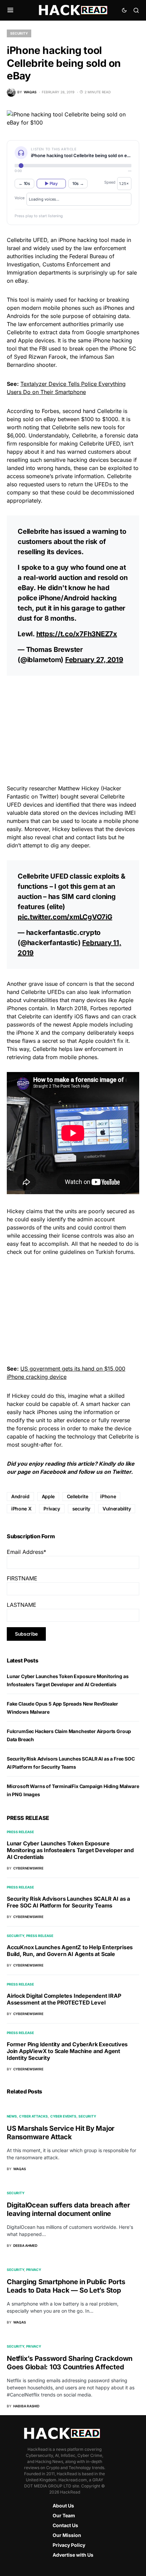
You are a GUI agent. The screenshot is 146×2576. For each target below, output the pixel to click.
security (81, 1509)
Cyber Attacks (33, 2116)
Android (20, 1496)
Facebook (53, 1472)
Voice (20, 198)
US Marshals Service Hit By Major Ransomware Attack (61, 2133)
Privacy (52, 1509)
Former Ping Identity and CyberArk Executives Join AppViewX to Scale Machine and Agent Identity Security (67, 2051)
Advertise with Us (73, 2555)
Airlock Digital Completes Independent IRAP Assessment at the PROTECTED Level (64, 1999)
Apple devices (36, 340)
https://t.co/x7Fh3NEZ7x (77, 634)
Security (19, 33)
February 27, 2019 (94, 660)
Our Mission (67, 2535)
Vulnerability (117, 1509)
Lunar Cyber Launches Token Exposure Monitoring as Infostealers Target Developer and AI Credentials (70, 1850)
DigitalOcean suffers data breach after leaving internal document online (68, 2209)
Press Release (20, 1832)
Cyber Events (63, 2116)
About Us (63, 2506)
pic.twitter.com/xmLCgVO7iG (65, 917)
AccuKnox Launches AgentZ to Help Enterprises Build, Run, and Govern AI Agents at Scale (70, 1951)
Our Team (64, 2515)
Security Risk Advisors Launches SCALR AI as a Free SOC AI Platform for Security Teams (68, 1902)
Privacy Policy (69, 2545)
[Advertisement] (73, 729)
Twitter (122, 1472)
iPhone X (21, 1509)
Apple (48, 1496)
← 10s (24, 183)
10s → (78, 183)
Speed (110, 182)
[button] (10, 10)
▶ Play (51, 183)
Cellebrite (19, 240)
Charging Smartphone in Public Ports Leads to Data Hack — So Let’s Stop (66, 2286)
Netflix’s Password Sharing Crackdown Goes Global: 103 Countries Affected (70, 2363)
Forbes (50, 411)
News (12, 2116)
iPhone (108, 1496)
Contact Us (65, 2525)
